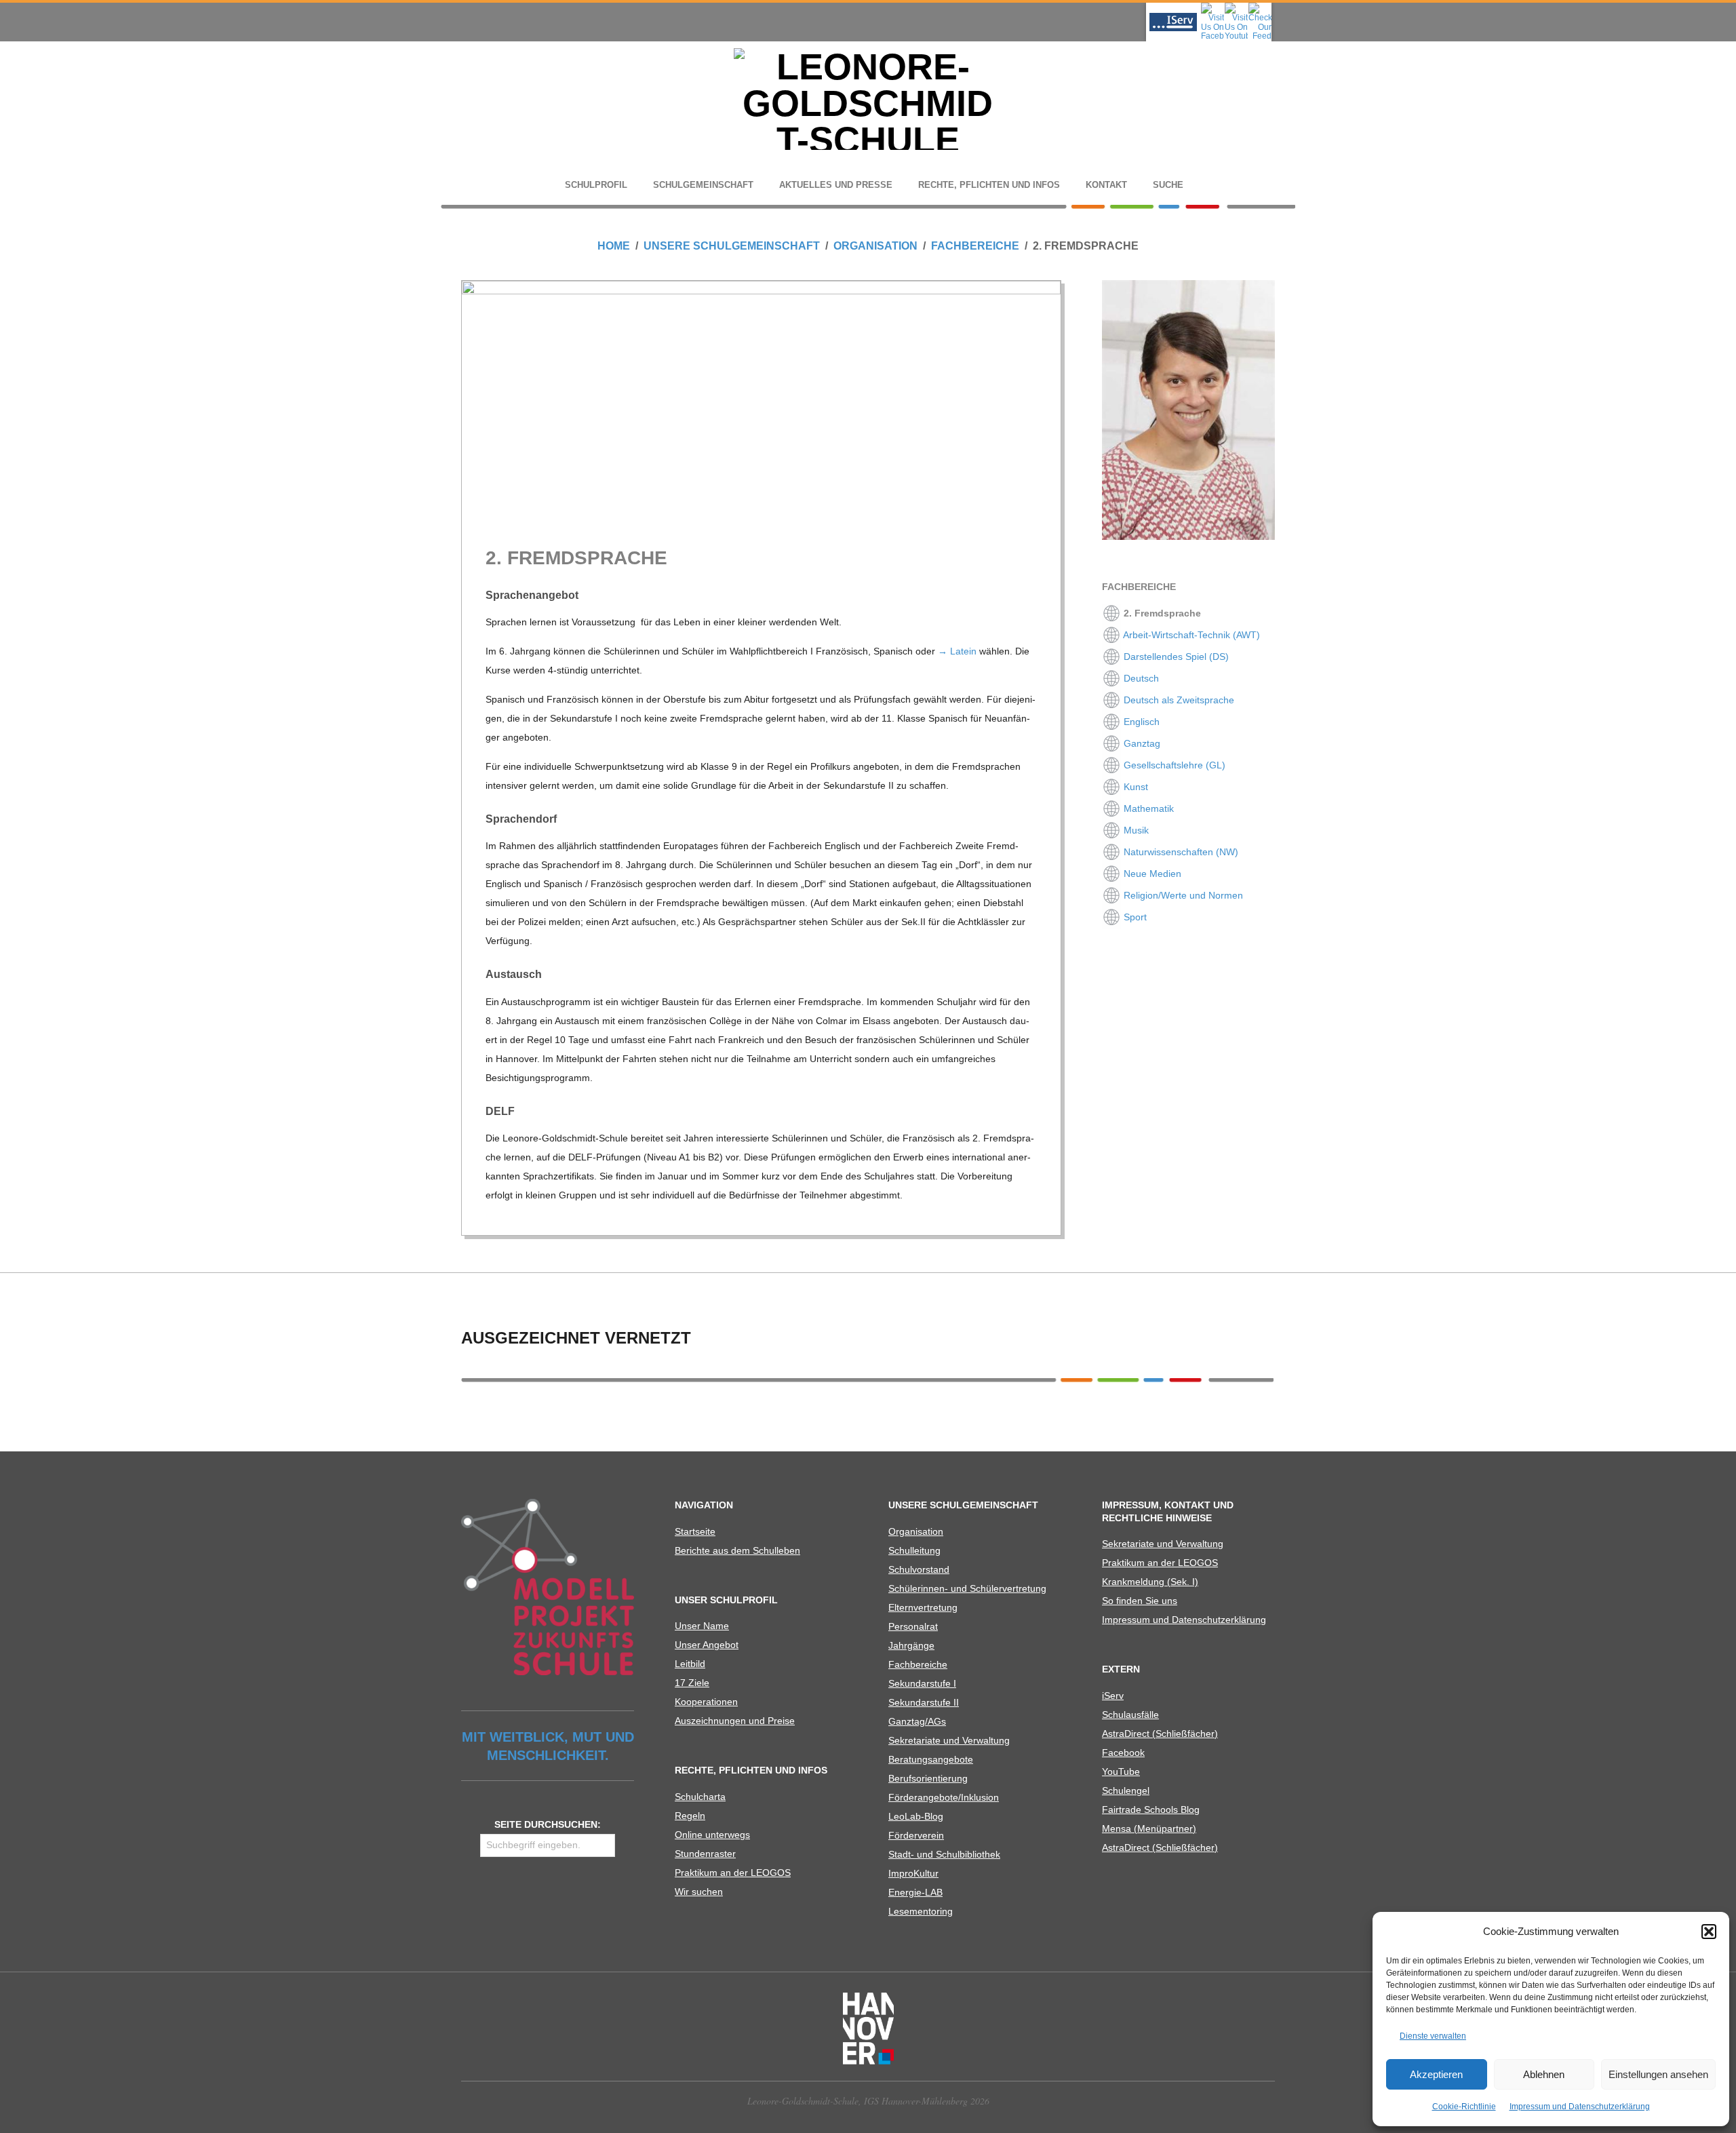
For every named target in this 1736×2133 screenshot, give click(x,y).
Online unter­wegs (712, 1835)
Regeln (690, 1816)
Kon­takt (1106, 185)
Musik (1135, 830)
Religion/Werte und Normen (1182, 895)
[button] (1709, 1932)
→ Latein (957, 651)
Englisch (1140, 722)
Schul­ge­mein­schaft (703, 185)
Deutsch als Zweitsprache (1178, 700)
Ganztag (1141, 743)
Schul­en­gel (1126, 1790)
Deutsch (1140, 678)
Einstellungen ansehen (1658, 2074)
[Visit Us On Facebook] (1212, 7)
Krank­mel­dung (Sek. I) (1150, 1582)
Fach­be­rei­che (918, 1664)
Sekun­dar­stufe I (922, 1683)
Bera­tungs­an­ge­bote (931, 1759)
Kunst (1135, 787)
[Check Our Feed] (1260, 7)
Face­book (1123, 1753)
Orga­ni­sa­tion (916, 1531)
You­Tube (1121, 1772)
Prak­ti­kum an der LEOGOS (733, 1873)
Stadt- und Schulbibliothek (944, 1854)
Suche (1168, 185)
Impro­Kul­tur (913, 1873)
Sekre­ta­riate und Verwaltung (949, 1740)
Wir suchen (699, 1892)
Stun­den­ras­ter (705, 1854)
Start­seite (695, 1531)
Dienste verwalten (1433, 2036)
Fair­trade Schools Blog (1151, 1809)
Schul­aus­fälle (1130, 1715)
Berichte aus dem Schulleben (737, 1550)
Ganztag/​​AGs (917, 1721)
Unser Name (702, 1626)
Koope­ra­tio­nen (706, 1702)
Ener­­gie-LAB (915, 1892)
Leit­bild (690, 1664)
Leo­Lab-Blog (916, 1816)
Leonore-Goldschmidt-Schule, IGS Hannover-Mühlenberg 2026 (868, 2101)
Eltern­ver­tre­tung (923, 1607)
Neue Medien (1151, 874)
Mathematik (1147, 808)
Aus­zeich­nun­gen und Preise (735, 1721)
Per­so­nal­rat (913, 1626)
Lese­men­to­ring (921, 1911)
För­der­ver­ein (916, 1835)
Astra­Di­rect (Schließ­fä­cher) (1160, 1734)
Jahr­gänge (911, 1645)
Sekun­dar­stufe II (924, 1702)
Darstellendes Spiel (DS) (1175, 657)
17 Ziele (692, 1683)
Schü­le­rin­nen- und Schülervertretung (967, 1588)
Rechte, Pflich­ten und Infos (989, 185)
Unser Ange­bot (707, 1645)
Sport (1134, 917)
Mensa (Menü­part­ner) (1149, 1828)
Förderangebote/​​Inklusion (944, 1797)
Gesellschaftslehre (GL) (1173, 765)
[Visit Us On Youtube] (1236, 7)
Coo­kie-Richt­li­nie (1464, 2107)
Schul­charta (700, 1797)
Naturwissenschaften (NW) (1180, 852)
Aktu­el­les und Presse (836, 185)
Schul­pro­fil (596, 185)
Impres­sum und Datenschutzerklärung (1580, 2107)
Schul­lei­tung (914, 1550)
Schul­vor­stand (919, 1569)
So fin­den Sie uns (1140, 1601)
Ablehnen (1544, 2074)
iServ (1113, 1696)
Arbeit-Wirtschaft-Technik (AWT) (1190, 635)
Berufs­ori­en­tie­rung (928, 1778)
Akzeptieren (1436, 2074)
